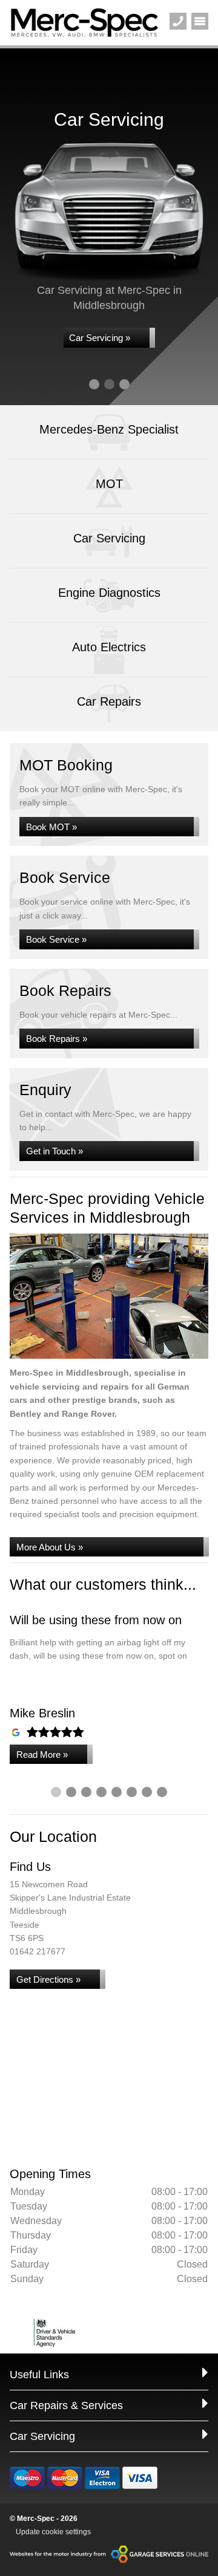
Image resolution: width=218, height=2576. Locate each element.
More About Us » (50, 1547)
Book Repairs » (57, 1039)
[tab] (94, 384)
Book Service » (56, 939)
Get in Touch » (54, 1151)
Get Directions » (48, 1979)
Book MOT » (51, 827)
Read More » (42, 1755)
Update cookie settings (53, 2532)
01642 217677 (38, 1951)
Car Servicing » (100, 338)
